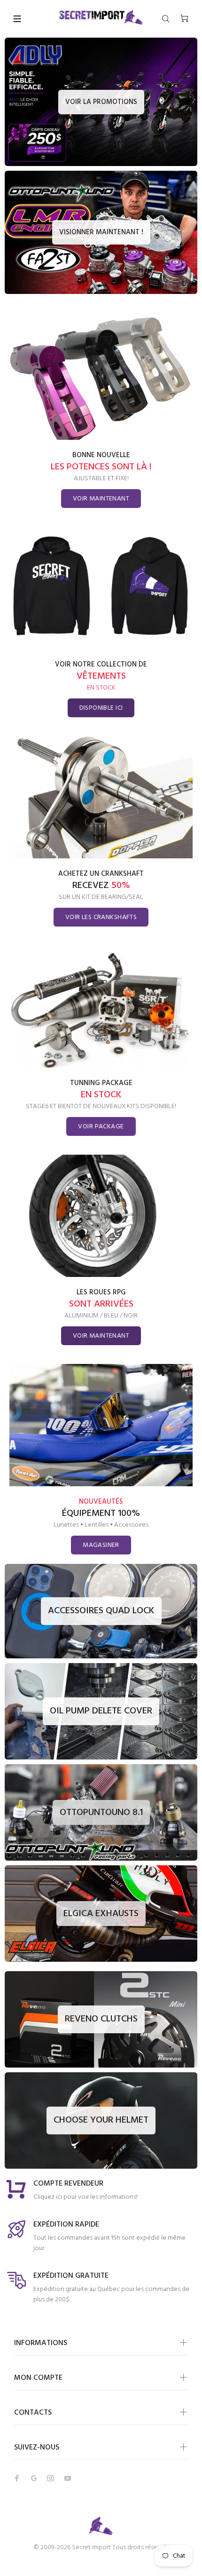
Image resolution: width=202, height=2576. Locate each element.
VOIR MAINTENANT (101, 499)
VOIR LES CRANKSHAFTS (101, 917)
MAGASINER (101, 1545)
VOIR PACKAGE (101, 1127)
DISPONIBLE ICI (101, 708)
